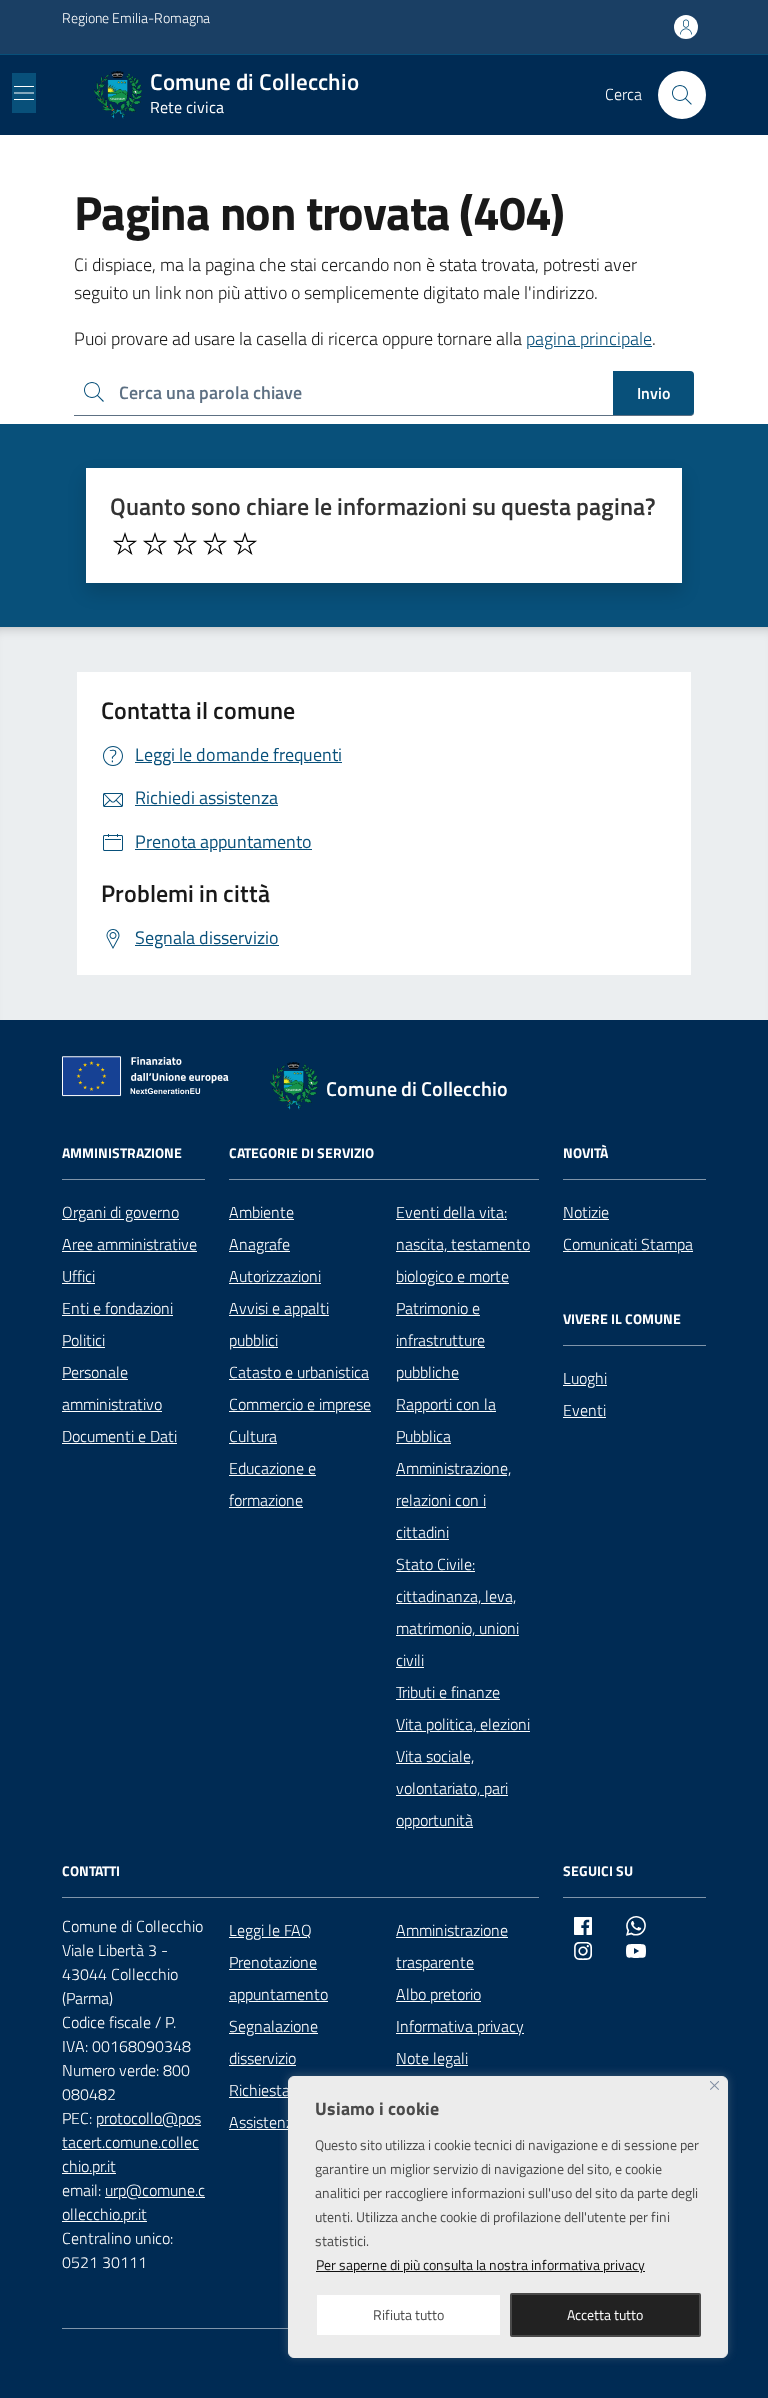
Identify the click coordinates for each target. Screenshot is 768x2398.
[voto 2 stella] (155, 544)
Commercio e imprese (300, 1404)
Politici (83, 1340)
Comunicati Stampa (628, 1244)
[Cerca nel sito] (682, 95)
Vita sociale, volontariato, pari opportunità (452, 1788)
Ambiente (261, 1212)
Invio (653, 393)
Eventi (584, 1410)
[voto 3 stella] (185, 544)
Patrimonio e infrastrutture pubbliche (440, 1340)
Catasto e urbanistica (299, 1372)
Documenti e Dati (119, 1436)
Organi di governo (120, 1212)
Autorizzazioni (275, 1276)
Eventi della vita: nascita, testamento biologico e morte (463, 1244)
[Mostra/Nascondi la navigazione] (24, 93)
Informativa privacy (460, 2026)
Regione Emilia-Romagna (136, 17)
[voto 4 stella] (215, 544)
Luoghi (585, 1378)
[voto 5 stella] (245, 544)
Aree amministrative (129, 1244)
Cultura (253, 1436)
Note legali (432, 2058)
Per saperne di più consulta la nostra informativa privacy (480, 2264)
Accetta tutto (605, 2314)
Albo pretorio (438, 1994)
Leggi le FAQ (270, 1930)
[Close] (714, 2085)
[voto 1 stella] (125, 544)
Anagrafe (259, 1244)
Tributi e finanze (448, 1692)
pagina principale (589, 338)
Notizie (586, 1212)
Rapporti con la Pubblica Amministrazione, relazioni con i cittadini (453, 1468)
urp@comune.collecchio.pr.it (133, 2202)
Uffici (78, 1276)
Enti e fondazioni (117, 1308)
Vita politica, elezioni (463, 1724)
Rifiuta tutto (408, 2314)
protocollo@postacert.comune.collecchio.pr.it (131, 2142)
